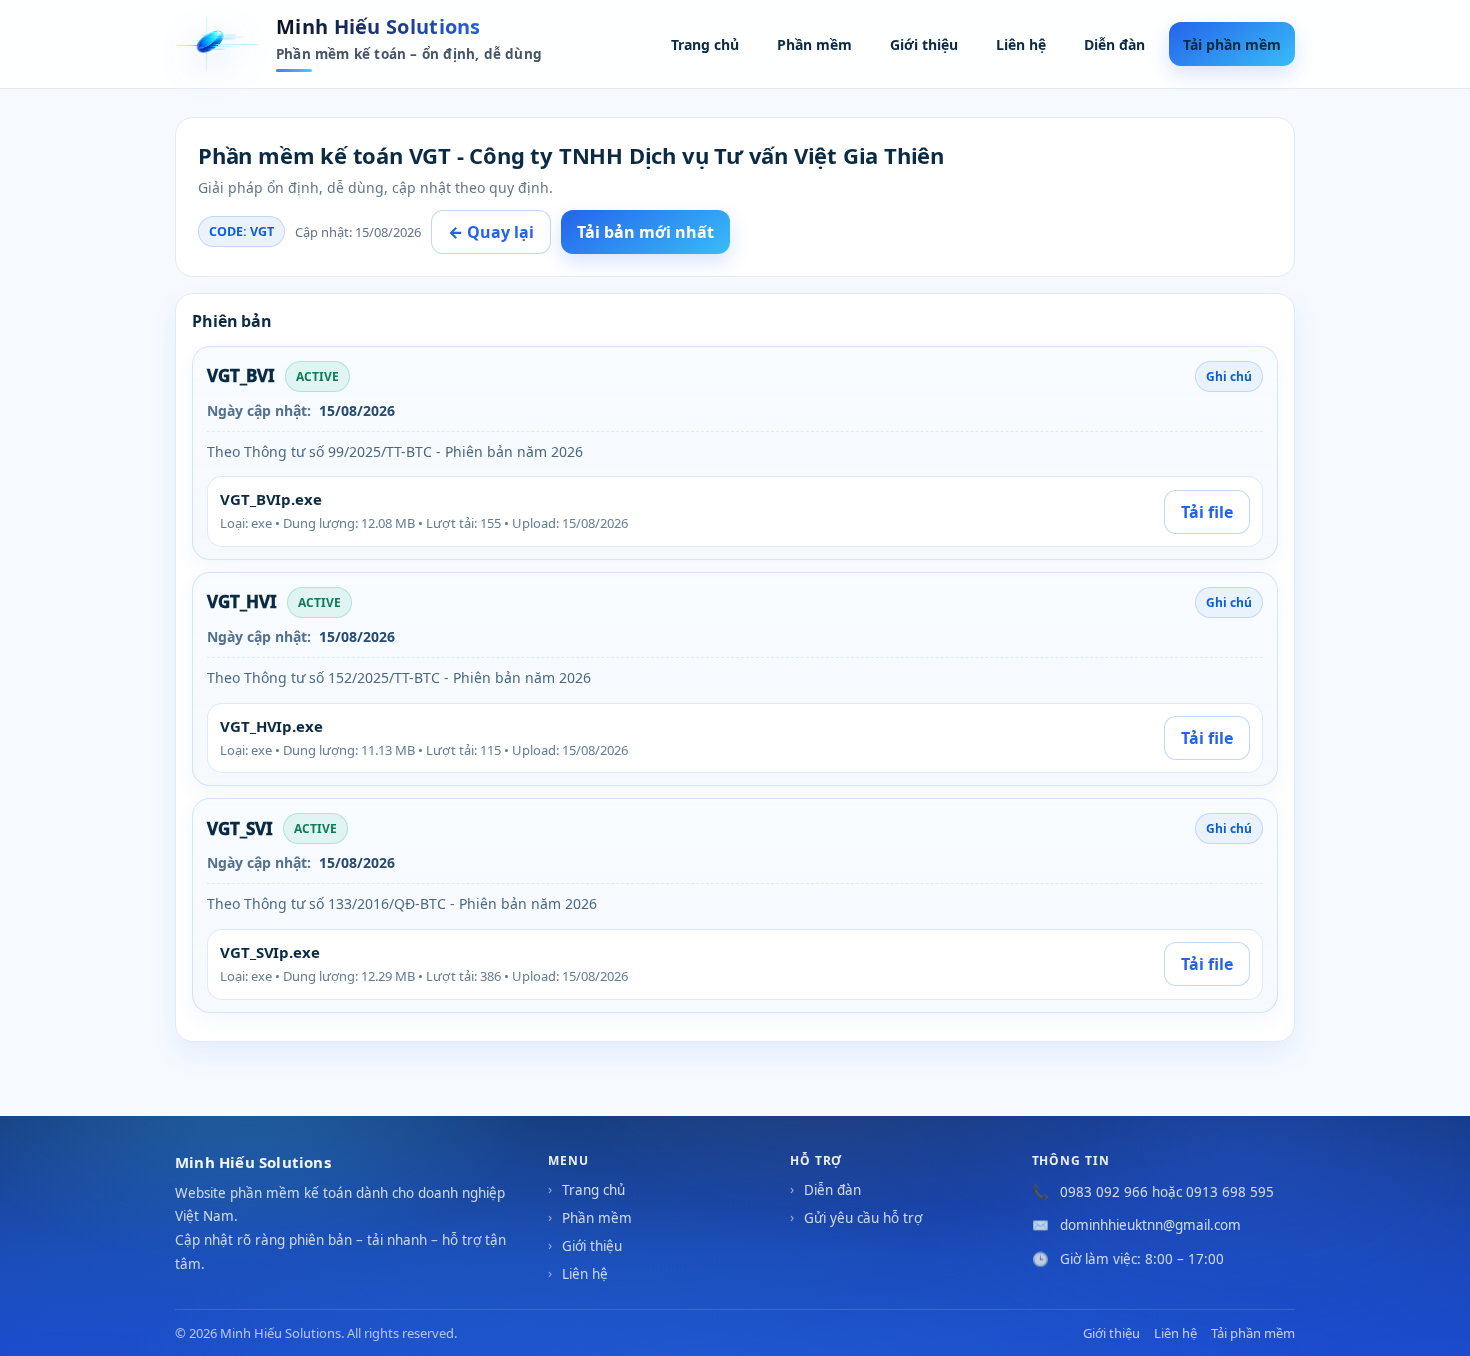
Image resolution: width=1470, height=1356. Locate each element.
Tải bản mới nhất (645, 232)
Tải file (1207, 512)
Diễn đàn (1114, 44)
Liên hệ (1021, 44)
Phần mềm (814, 44)
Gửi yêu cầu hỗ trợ (863, 1218)
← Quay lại (491, 232)
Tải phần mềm (1232, 44)
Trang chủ (705, 44)
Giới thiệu (924, 44)
